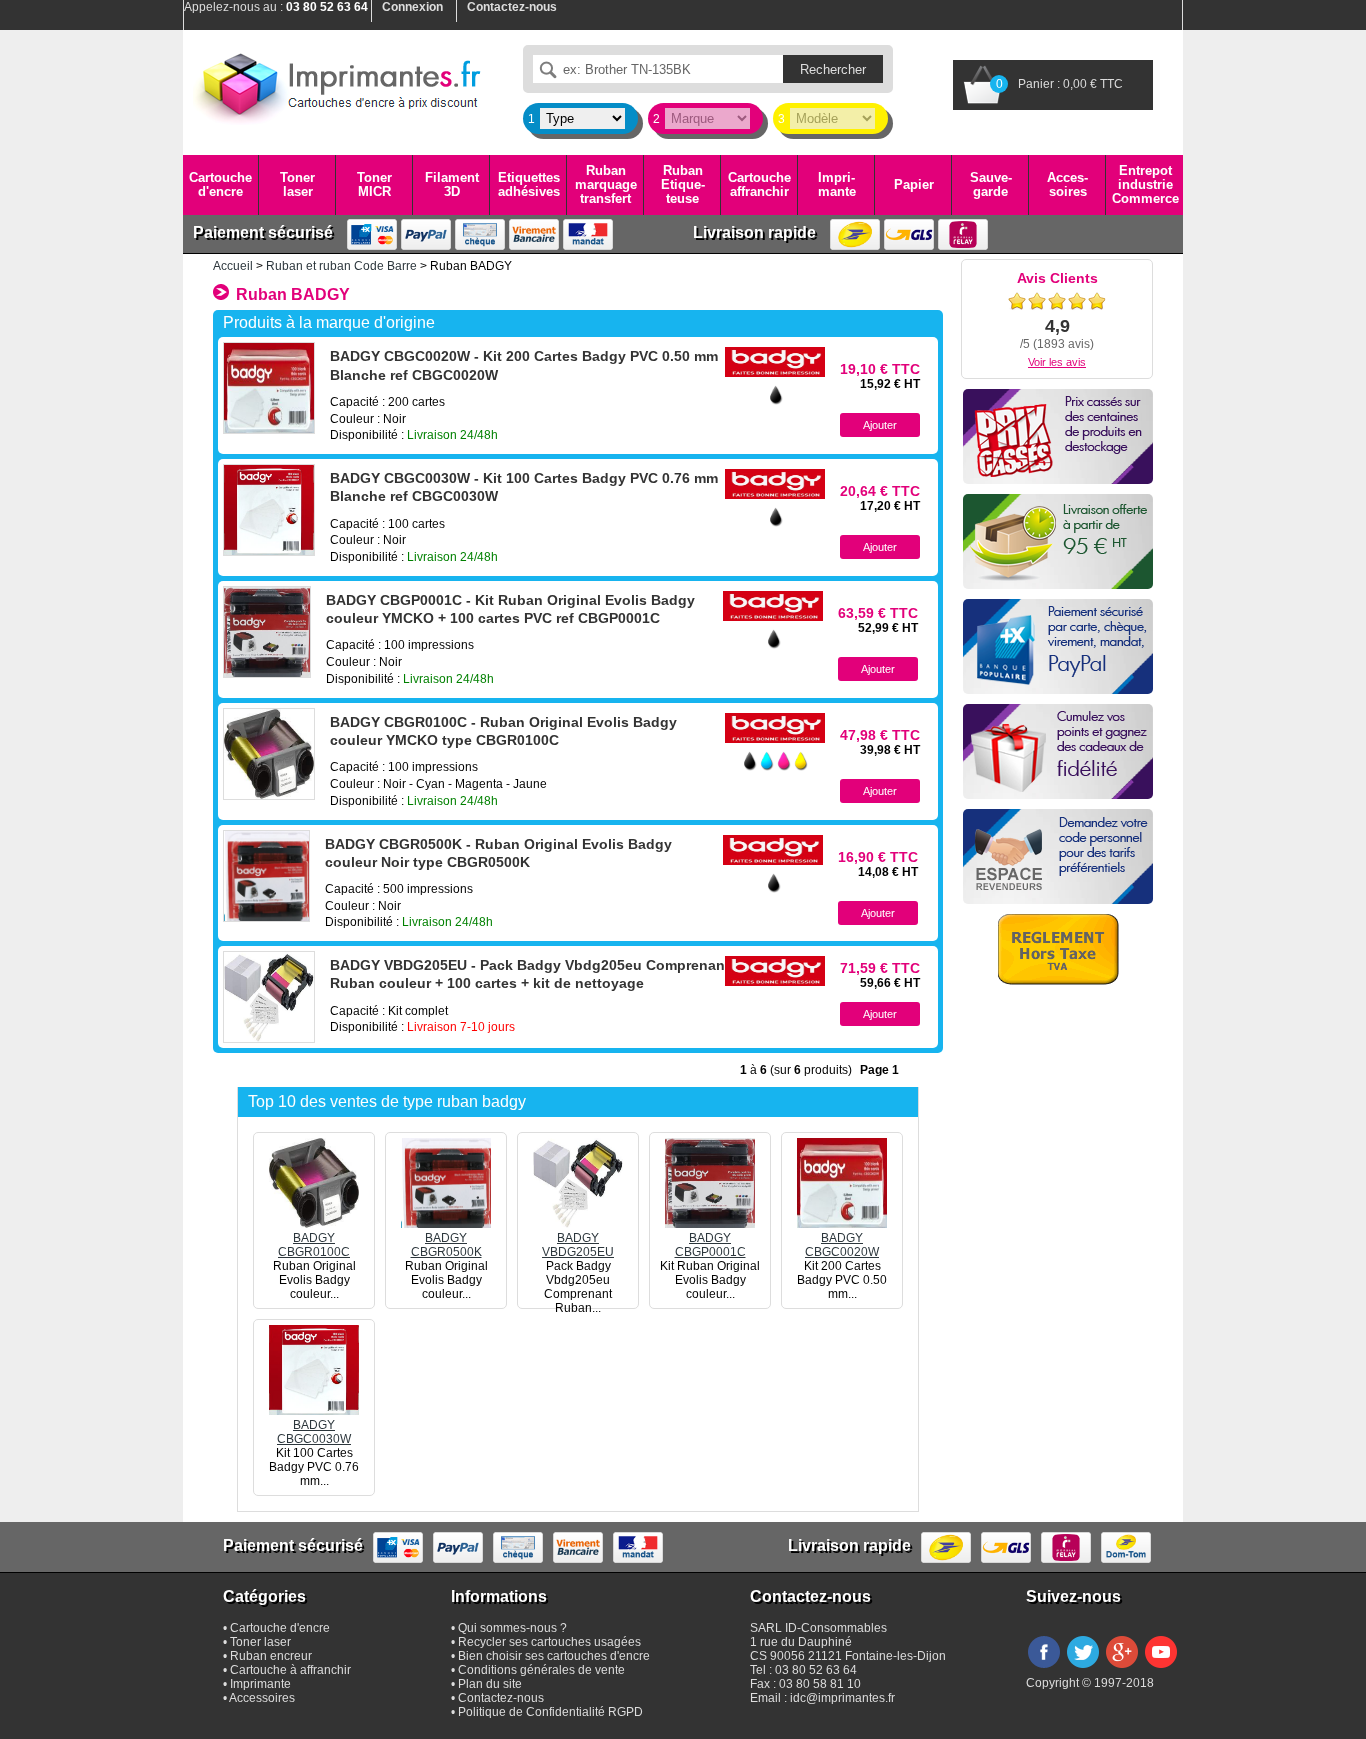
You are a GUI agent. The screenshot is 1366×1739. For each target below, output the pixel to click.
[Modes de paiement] (1058, 646)
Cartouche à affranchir (290, 1670)
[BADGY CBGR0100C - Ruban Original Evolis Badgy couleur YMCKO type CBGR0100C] (269, 754)
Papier (914, 184)
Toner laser (297, 184)
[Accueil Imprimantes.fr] (338, 85)
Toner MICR (374, 184)
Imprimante (837, 184)
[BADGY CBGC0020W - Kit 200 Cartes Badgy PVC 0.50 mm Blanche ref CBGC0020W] (269, 388)
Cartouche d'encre (220, 184)
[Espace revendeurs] (1058, 856)
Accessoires (1067, 184)
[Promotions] (1058, 436)
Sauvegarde (991, 184)
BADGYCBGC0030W (314, 1432)
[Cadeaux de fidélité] (1058, 751)
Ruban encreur (271, 1656)
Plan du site (490, 1684)
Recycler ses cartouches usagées (549, 1642)
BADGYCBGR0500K (446, 1245)
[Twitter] (1083, 1669)
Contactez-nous (501, 1698)
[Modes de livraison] (1058, 541)
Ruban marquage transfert (606, 185)
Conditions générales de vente (541, 1670)
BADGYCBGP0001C (710, 1245)
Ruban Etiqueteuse (683, 185)
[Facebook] (1044, 1669)
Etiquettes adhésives (529, 184)
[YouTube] (1161, 1669)
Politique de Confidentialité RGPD (550, 1712)
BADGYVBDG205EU (578, 1245)
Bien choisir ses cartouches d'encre (554, 1656)
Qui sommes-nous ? (512, 1628)
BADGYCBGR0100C (314, 1245)
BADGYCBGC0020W (842, 1245)
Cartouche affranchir (759, 184)
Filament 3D (452, 184)
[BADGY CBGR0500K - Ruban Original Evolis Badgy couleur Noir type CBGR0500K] (266, 876)
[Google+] (1122, 1669)
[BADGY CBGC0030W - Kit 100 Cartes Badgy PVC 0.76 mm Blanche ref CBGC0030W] (269, 510)
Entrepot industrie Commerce (1145, 185)
